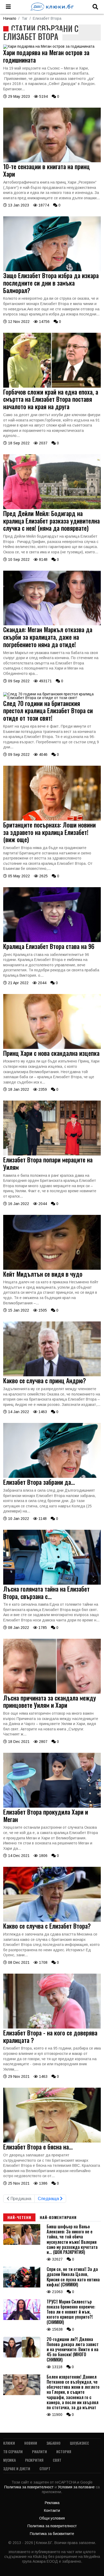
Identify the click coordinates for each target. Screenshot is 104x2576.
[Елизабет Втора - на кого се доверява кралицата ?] (52, 2027)
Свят (57, 2460)
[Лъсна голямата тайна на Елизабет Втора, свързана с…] (52, 1583)
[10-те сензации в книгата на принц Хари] (52, 161)
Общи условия (52, 2518)
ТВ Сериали (13, 2451)
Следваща (49, 2199)
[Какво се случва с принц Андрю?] (52, 1375)
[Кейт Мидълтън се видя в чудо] (52, 1268)
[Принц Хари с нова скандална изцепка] (52, 1048)
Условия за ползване (77, 2487)
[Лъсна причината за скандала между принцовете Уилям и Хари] (52, 1692)
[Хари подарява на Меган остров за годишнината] (49, 46)
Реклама (52, 2503)
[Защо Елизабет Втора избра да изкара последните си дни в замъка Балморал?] (52, 270)
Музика (9, 2460)
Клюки (9, 2443)
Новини (31, 2443)
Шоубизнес (79, 2443)
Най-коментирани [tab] (58, 2217)
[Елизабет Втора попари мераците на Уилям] (52, 1154)
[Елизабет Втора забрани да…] (52, 1476)
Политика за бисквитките (52, 2534)
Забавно (53, 2443)
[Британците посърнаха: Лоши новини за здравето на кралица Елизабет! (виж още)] (52, 819)
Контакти (52, 2510)
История (64, 2451)
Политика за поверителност (29, 2487)
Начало (10, 18)
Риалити (39, 2451)
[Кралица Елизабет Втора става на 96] (52, 941)
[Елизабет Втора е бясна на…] (52, 2141)
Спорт (45, 2469)
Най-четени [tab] (19, 2217)
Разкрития (34, 2460)
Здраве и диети (17, 2469)
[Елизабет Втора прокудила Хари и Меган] (52, 1806)
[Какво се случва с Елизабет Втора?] (52, 1920)
